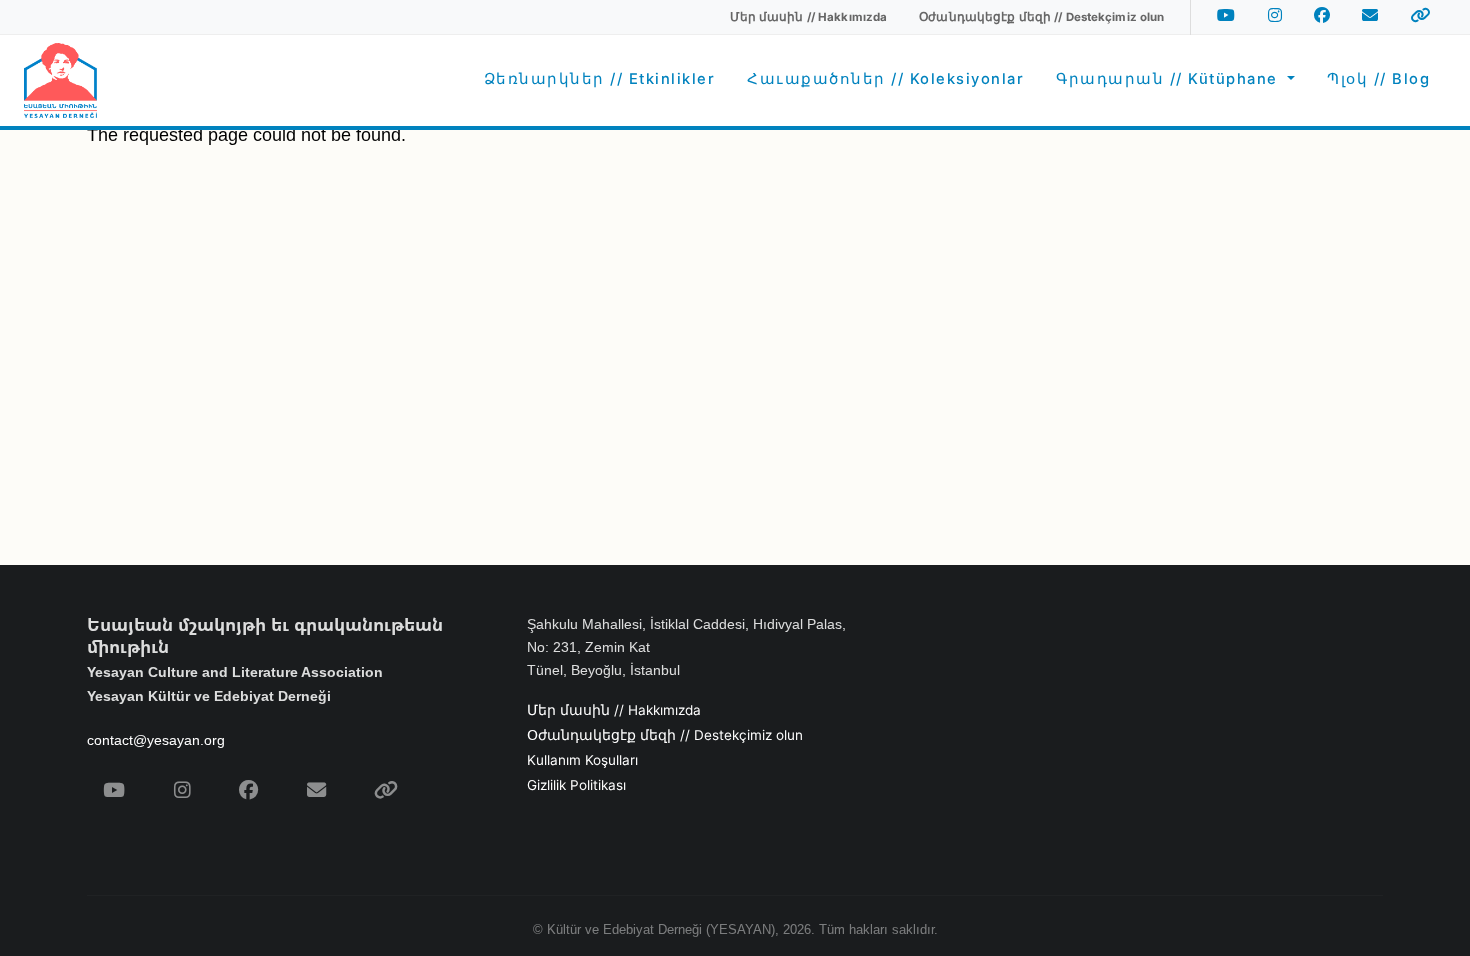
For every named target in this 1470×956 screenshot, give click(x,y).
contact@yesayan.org (156, 740)
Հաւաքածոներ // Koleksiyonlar (885, 79)
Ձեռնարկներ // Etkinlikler (600, 79)
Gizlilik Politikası (576, 785)
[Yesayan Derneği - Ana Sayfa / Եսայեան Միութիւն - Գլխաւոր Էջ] (60, 80)
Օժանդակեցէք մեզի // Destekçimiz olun (665, 735)
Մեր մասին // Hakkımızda (614, 710)
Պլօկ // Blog (1378, 79)
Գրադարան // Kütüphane (1169, 79)
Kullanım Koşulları (582, 760)
